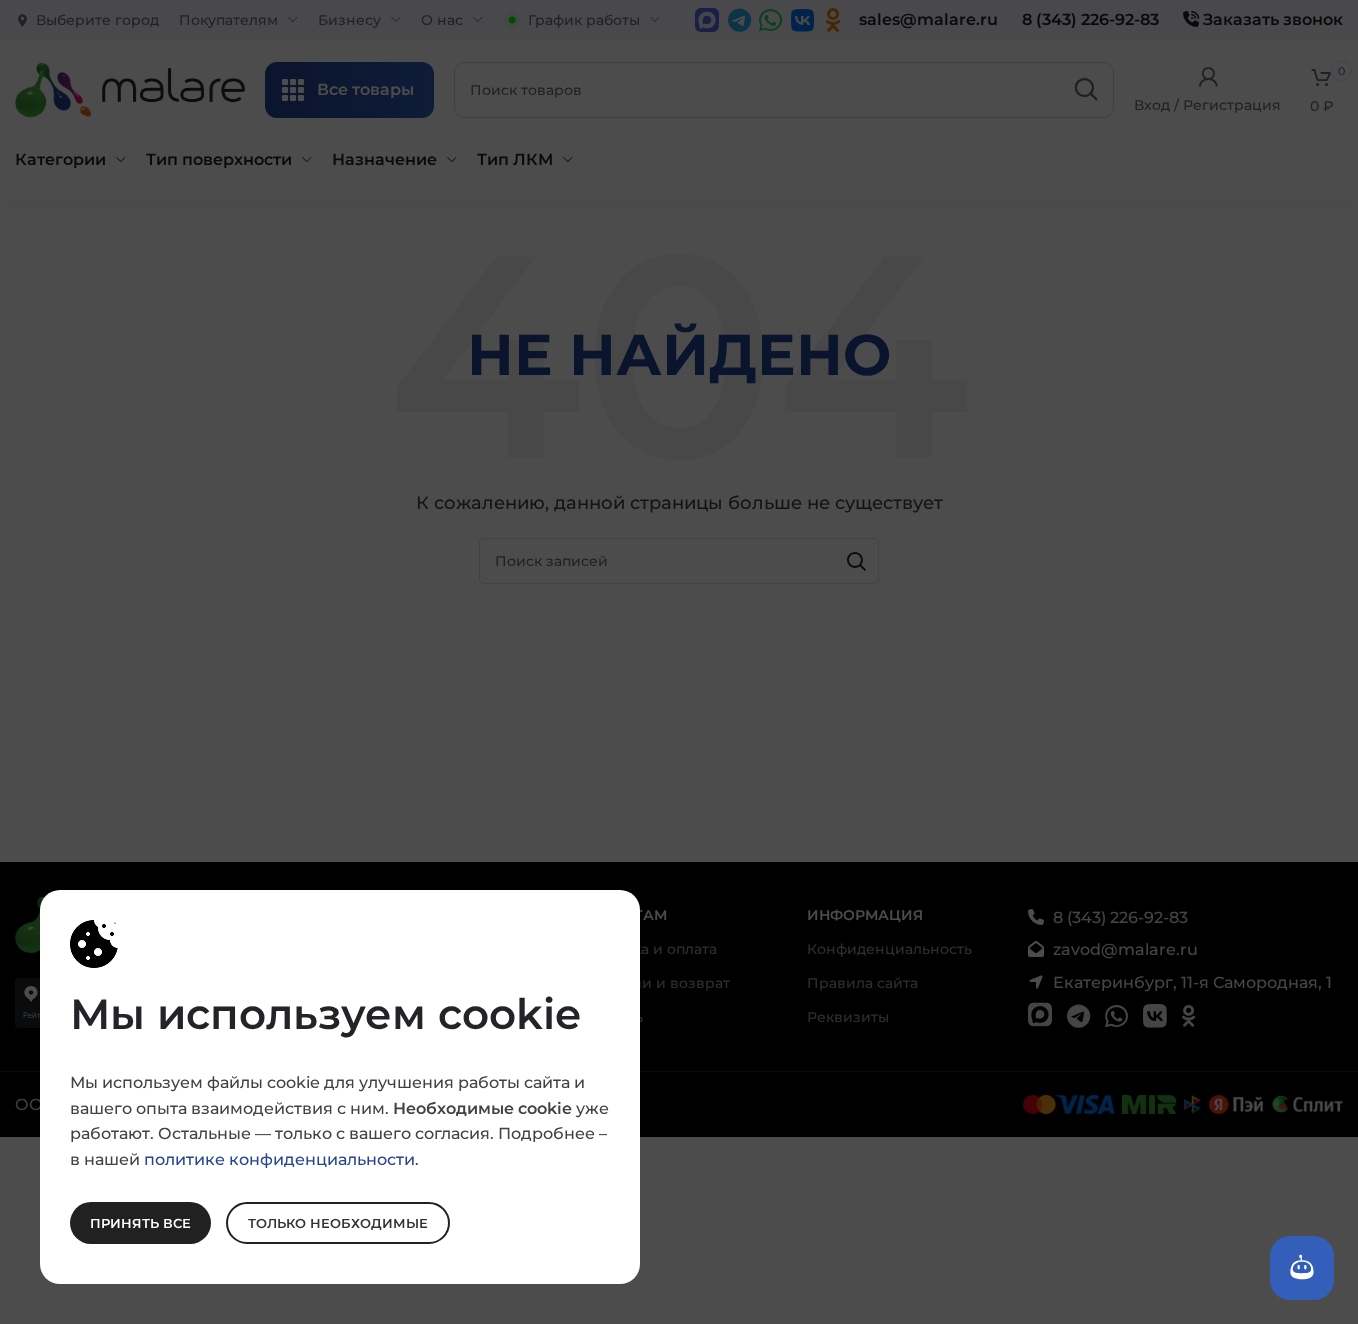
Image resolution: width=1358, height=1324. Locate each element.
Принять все (140, 1222)
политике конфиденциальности (279, 1158)
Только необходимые (338, 1222)
